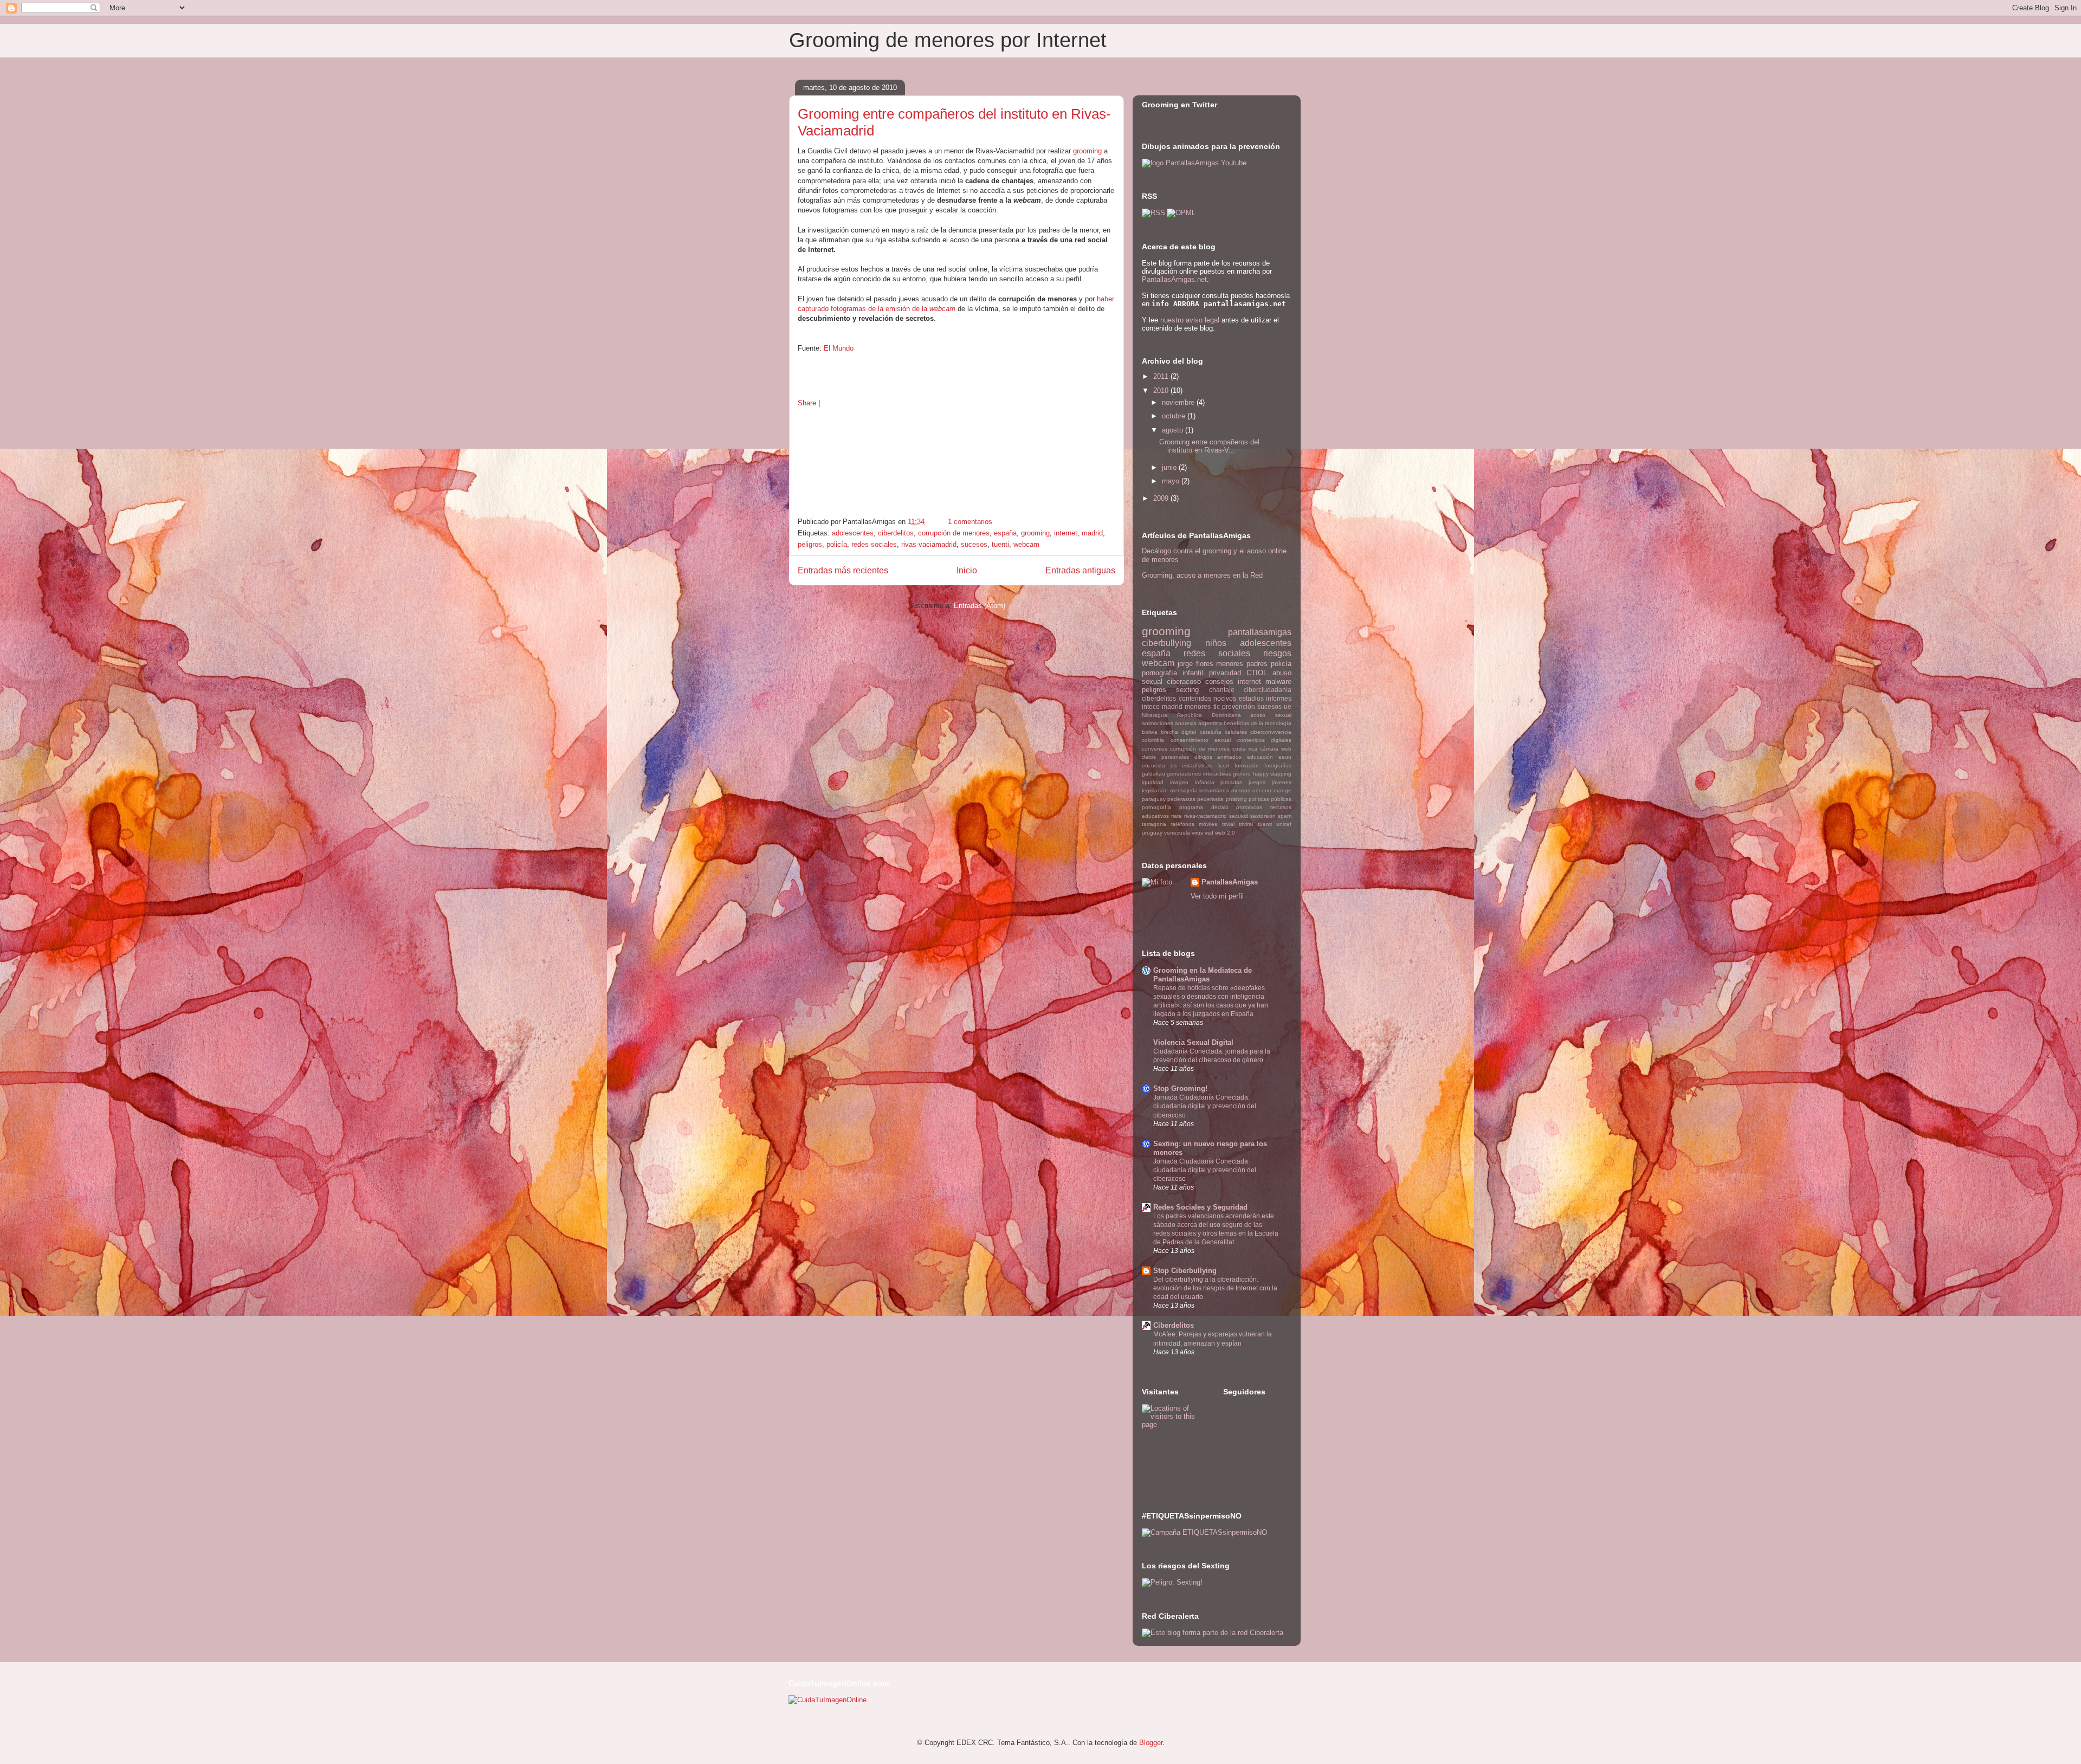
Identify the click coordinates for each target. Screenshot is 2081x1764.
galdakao (1153, 774)
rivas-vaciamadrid (929, 544)
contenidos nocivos (1208, 698)
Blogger (1151, 1743)
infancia (1205, 782)
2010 (1162, 390)
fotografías (1278, 765)
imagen (1179, 782)
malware (1278, 681)
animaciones (1158, 723)
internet (1066, 533)
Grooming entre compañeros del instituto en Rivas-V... (1209, 446)
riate (1177, 816)
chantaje (1222, 690)
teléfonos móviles (1194, 824)
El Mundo (839, 348)
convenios (1155, 749)
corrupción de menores (954, 533)
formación (1247, 765)
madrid (1092, 533)
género (1242, 774)
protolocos (1249, 807)
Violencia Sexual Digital (1193, 1042)
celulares (1236, 732)
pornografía (1156, 807)
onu (1266, 790)
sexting (1187, 690)
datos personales (1165, 757)
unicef (1284, 824)
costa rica (1245, 749)
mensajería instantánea (1200, 790)
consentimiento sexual (1201, 740)
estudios (1251, 698)
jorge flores (1195, 664)
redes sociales (874, 544)
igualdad (1153, 782)
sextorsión (1263, 816)
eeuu (1285, 757)
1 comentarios (970, 522)
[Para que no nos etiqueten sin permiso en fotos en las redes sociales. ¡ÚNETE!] (1204, 1532)
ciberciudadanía (1268, 690)
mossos (1241, 790)
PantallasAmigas (1230, 882)
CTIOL (1257, 673)
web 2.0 (1225, 833)
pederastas (1181, 799)
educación (1260, 757)
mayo (1172, 481)
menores (1230, 664)
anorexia (1186, 723)
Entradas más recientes (843, 570)
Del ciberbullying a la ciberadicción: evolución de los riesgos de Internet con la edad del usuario (1215, 1288)
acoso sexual (1271, 715)
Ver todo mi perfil (1217, 896)
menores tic (1202, 706)
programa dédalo (1204, 807)
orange (1282, 790)
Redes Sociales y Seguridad (1200, 1207)
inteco (1151, 706)
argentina (1210, 723)
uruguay (1152, 833)
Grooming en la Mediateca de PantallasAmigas (1203, 975)
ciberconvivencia (1271, 732)
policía (837, 544)
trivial (1228, 824)
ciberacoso (1184, 681)
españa (1005, 533)
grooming (1087, 151)
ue (1288, 706)
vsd (1209, 833)
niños (1216, 643)
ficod (1223, 765)
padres (1257, 664)
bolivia (1150, 732)
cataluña (1211, 732)
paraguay (1154, 799)
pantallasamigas (1260, 632)
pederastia (1210, 799)
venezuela (1177, 833)
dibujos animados (1218, 757)
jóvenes (1282, 782)
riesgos (1277, 653)
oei (1256, 790)
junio (1170, 467)
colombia (1153, 740)
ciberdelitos (896, 533)
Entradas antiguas (1080, 570)
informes (1279, 698)
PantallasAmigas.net (1174, 279)
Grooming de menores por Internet (948, 40)
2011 (1162, 376)
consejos (1219, 681)
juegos (1257, 782)
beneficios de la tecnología (1258, 723)
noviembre (1179, 402)
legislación (1155, 790)
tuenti (1000, 544)
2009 (1162, 498)
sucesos (974, 544)
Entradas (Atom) (980, 606)
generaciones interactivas (1199, 774)
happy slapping (1272, 774)
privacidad (1225, 673)
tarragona (1154, 824)
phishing (1236, 799)
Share (807, 403)
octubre (1175, 416)
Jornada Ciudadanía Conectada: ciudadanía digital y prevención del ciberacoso (1205, 1106)
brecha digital (1178, 732)
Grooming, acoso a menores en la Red (1202, 575)
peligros (810, 544)
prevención (1239, 706)
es (1174, 765)
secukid (1239, 816)
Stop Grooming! (1180, 1088)
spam (1285, 816)
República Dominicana (1209, 715)
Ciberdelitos (1174, 1325)
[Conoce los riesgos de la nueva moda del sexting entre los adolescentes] (1172, 1582)
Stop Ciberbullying (1185, 1271)
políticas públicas (1270, 799)
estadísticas (1197, 765)
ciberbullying (1166, 643)
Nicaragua (1155, 715)
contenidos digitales (1265, 740)
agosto (1174, 430)
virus (1197, 833)
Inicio (967, 570)
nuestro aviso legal (1190, 320)
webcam (1026, 544)
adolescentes (853, 533)
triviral (1246, 824)
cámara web (1276, 749)
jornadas (1231, 782)
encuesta (1153, 765)
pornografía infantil (1172, 673)
